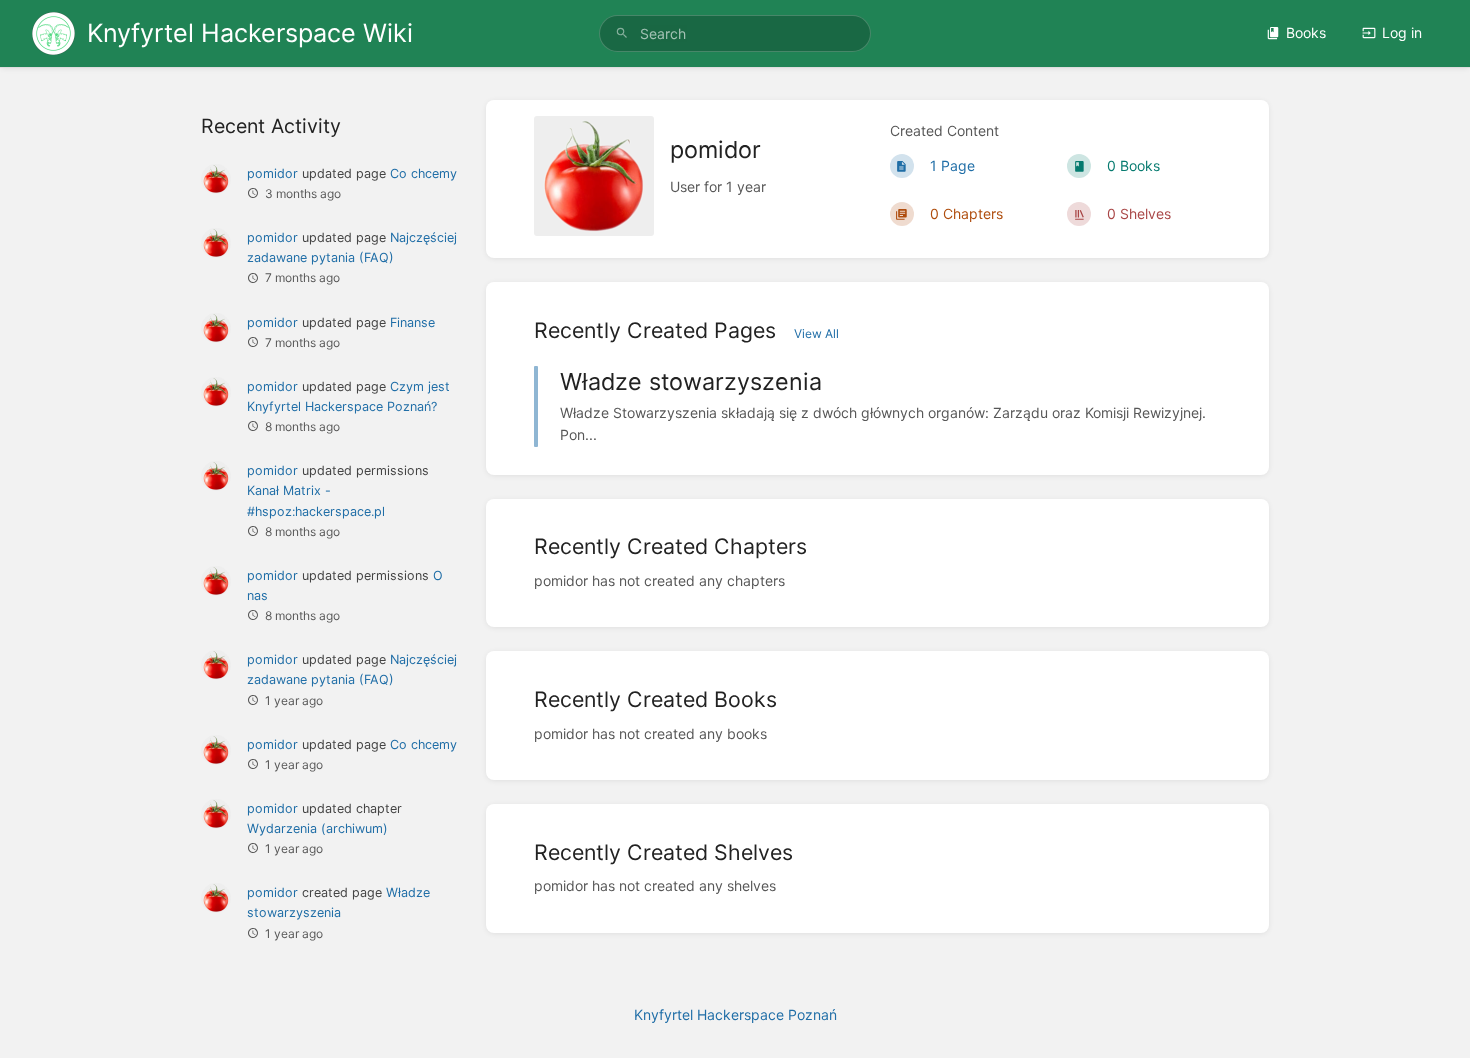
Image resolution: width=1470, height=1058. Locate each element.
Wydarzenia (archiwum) (317, 828)
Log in (1402, 32)
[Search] (622, 33)
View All (816, 333)
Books (1306, 32)
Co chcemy (423, 173)
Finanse (412, 322)
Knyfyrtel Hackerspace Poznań (735, 1014)
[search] (735, 33)
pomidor (272, 173)
